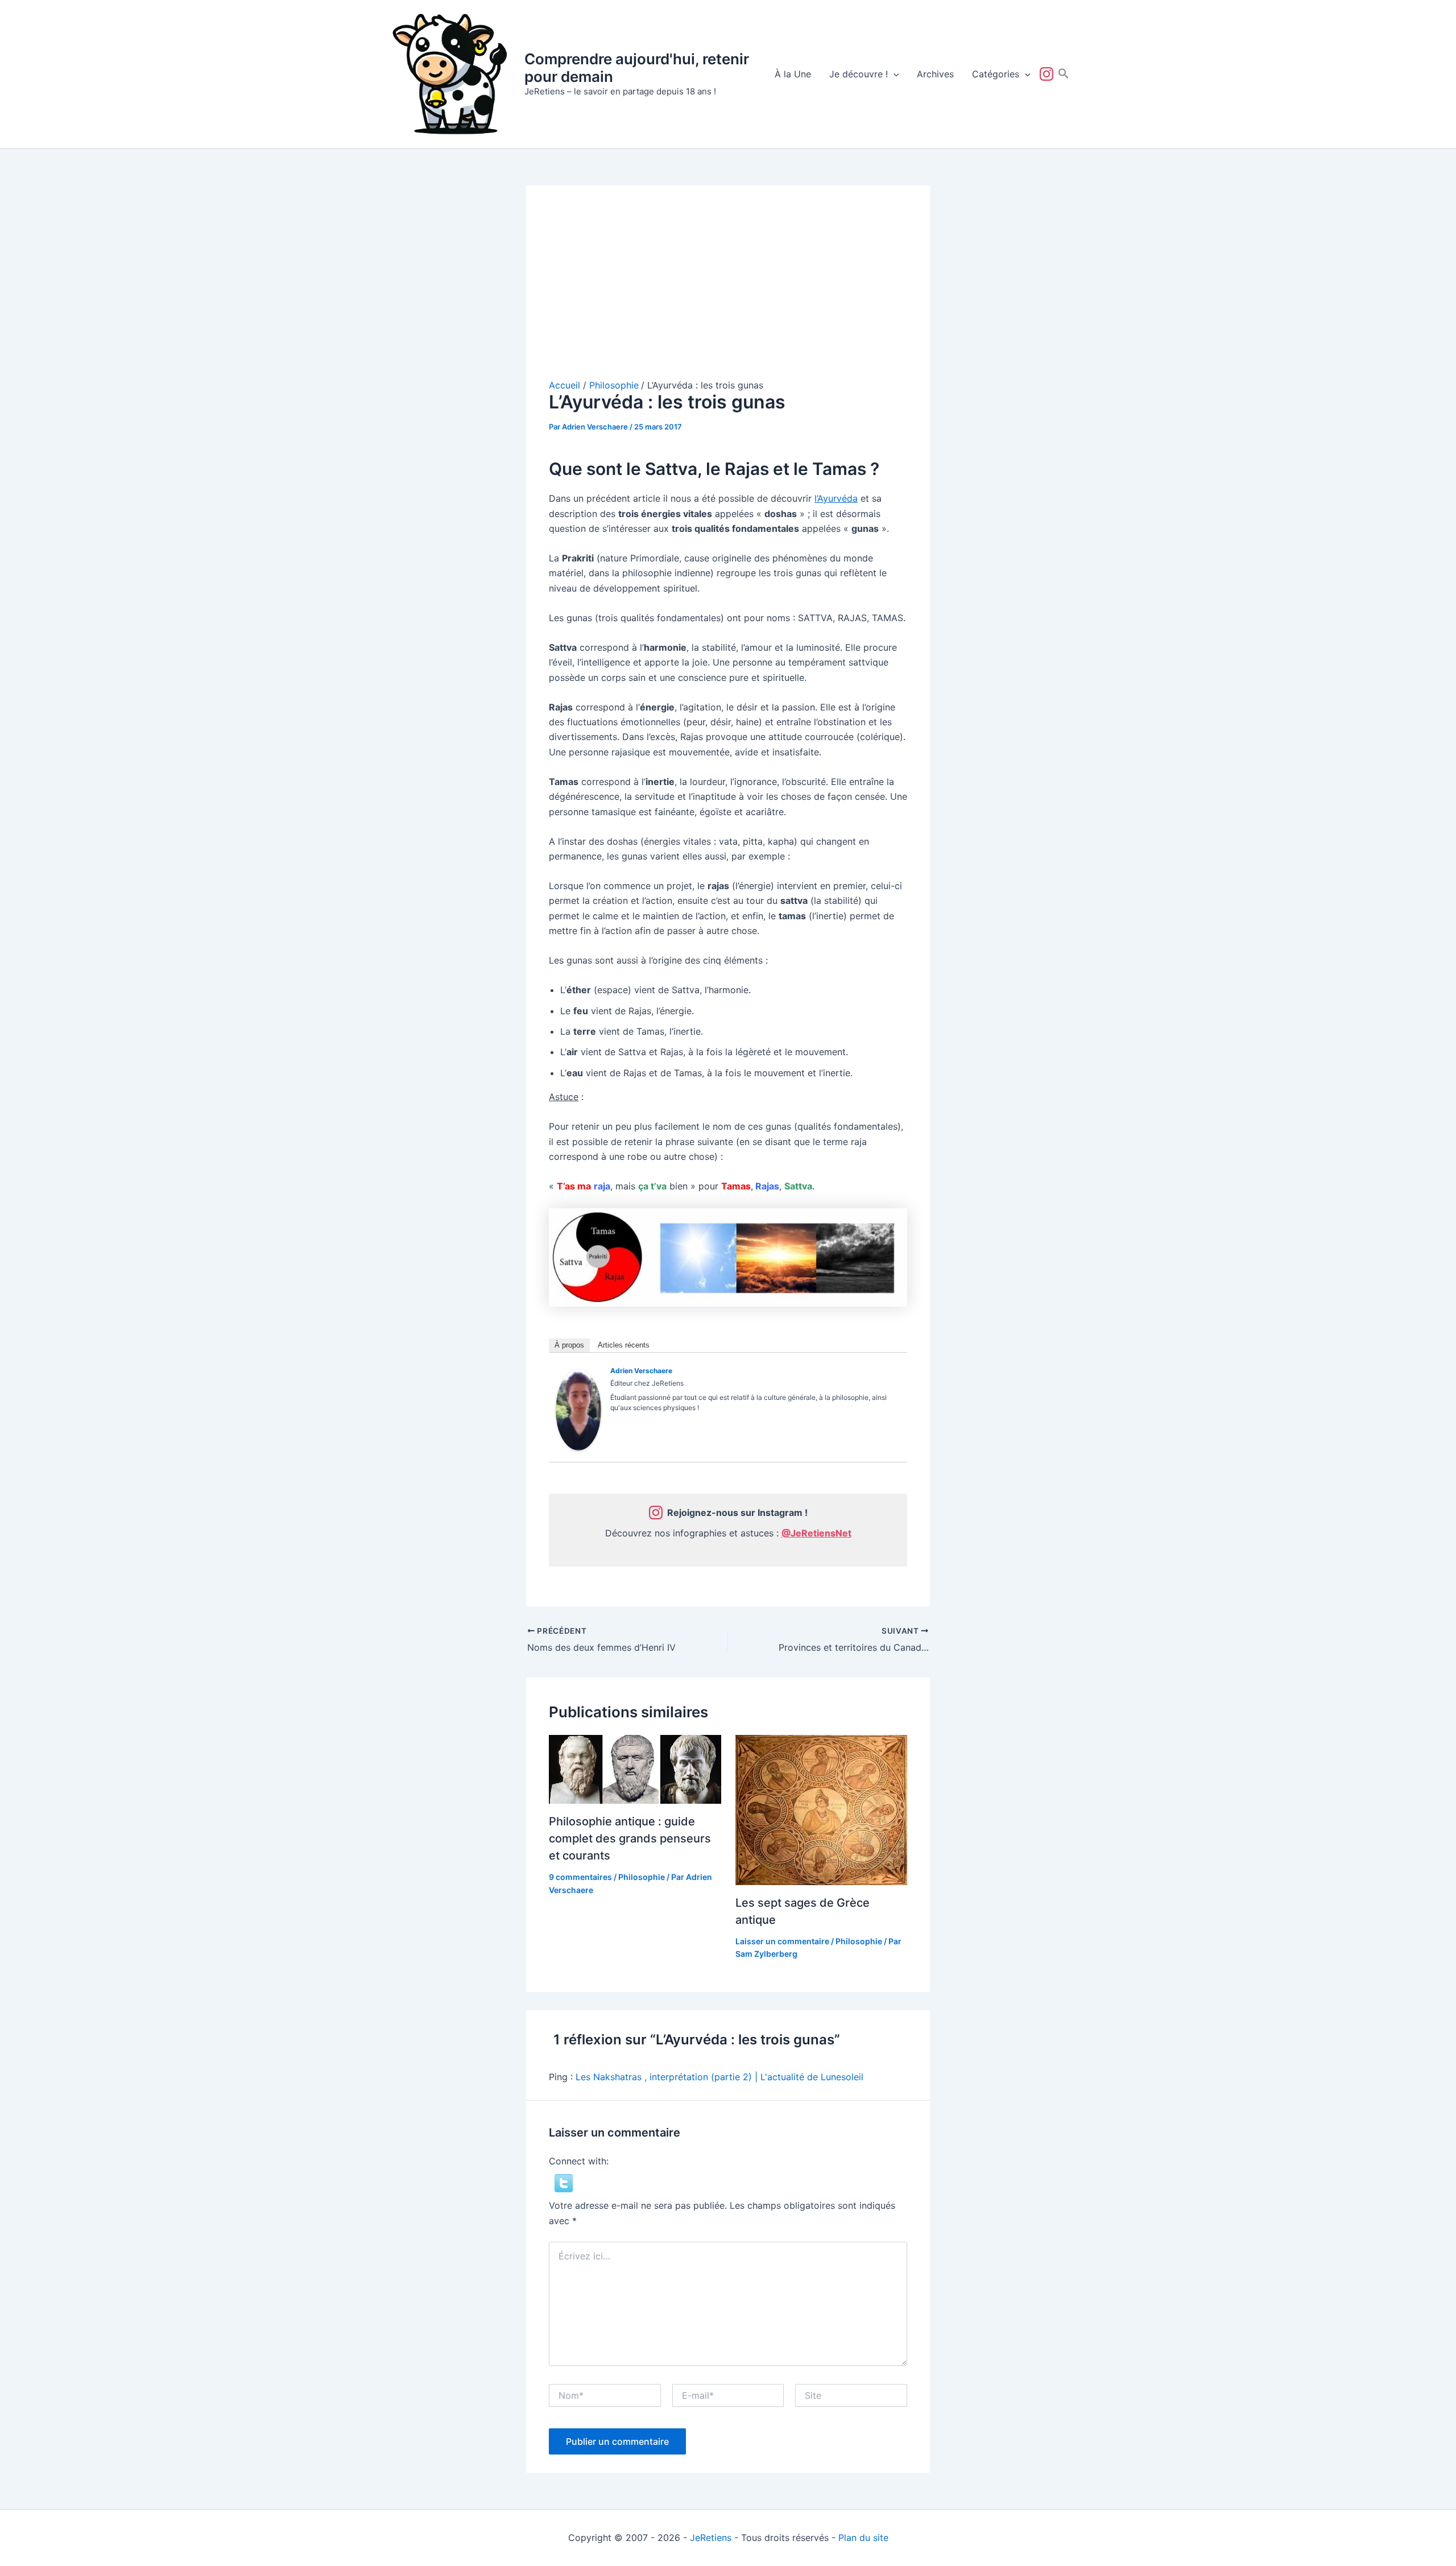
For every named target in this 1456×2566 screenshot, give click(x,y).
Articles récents (624, 1345)
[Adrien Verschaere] (578, 1409)
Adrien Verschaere (641, 1371)
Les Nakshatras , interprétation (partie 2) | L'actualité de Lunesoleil (719, 2077)
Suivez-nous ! (1049, 74)
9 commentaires (580, 1877)
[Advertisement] (728, 294)
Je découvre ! (859, 74)
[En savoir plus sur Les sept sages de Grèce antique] (822, 1809)
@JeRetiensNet (816, 1533)
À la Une (793, 74)
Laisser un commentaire (782, 1941)
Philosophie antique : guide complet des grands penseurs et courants (630, 1838)
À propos (569, 1345)
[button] (894, 74)
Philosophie (642, 1877)
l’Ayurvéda (836, 498)
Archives (935, 74)
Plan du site (863, 2538)
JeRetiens (711, 2538)
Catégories (996, 74)
